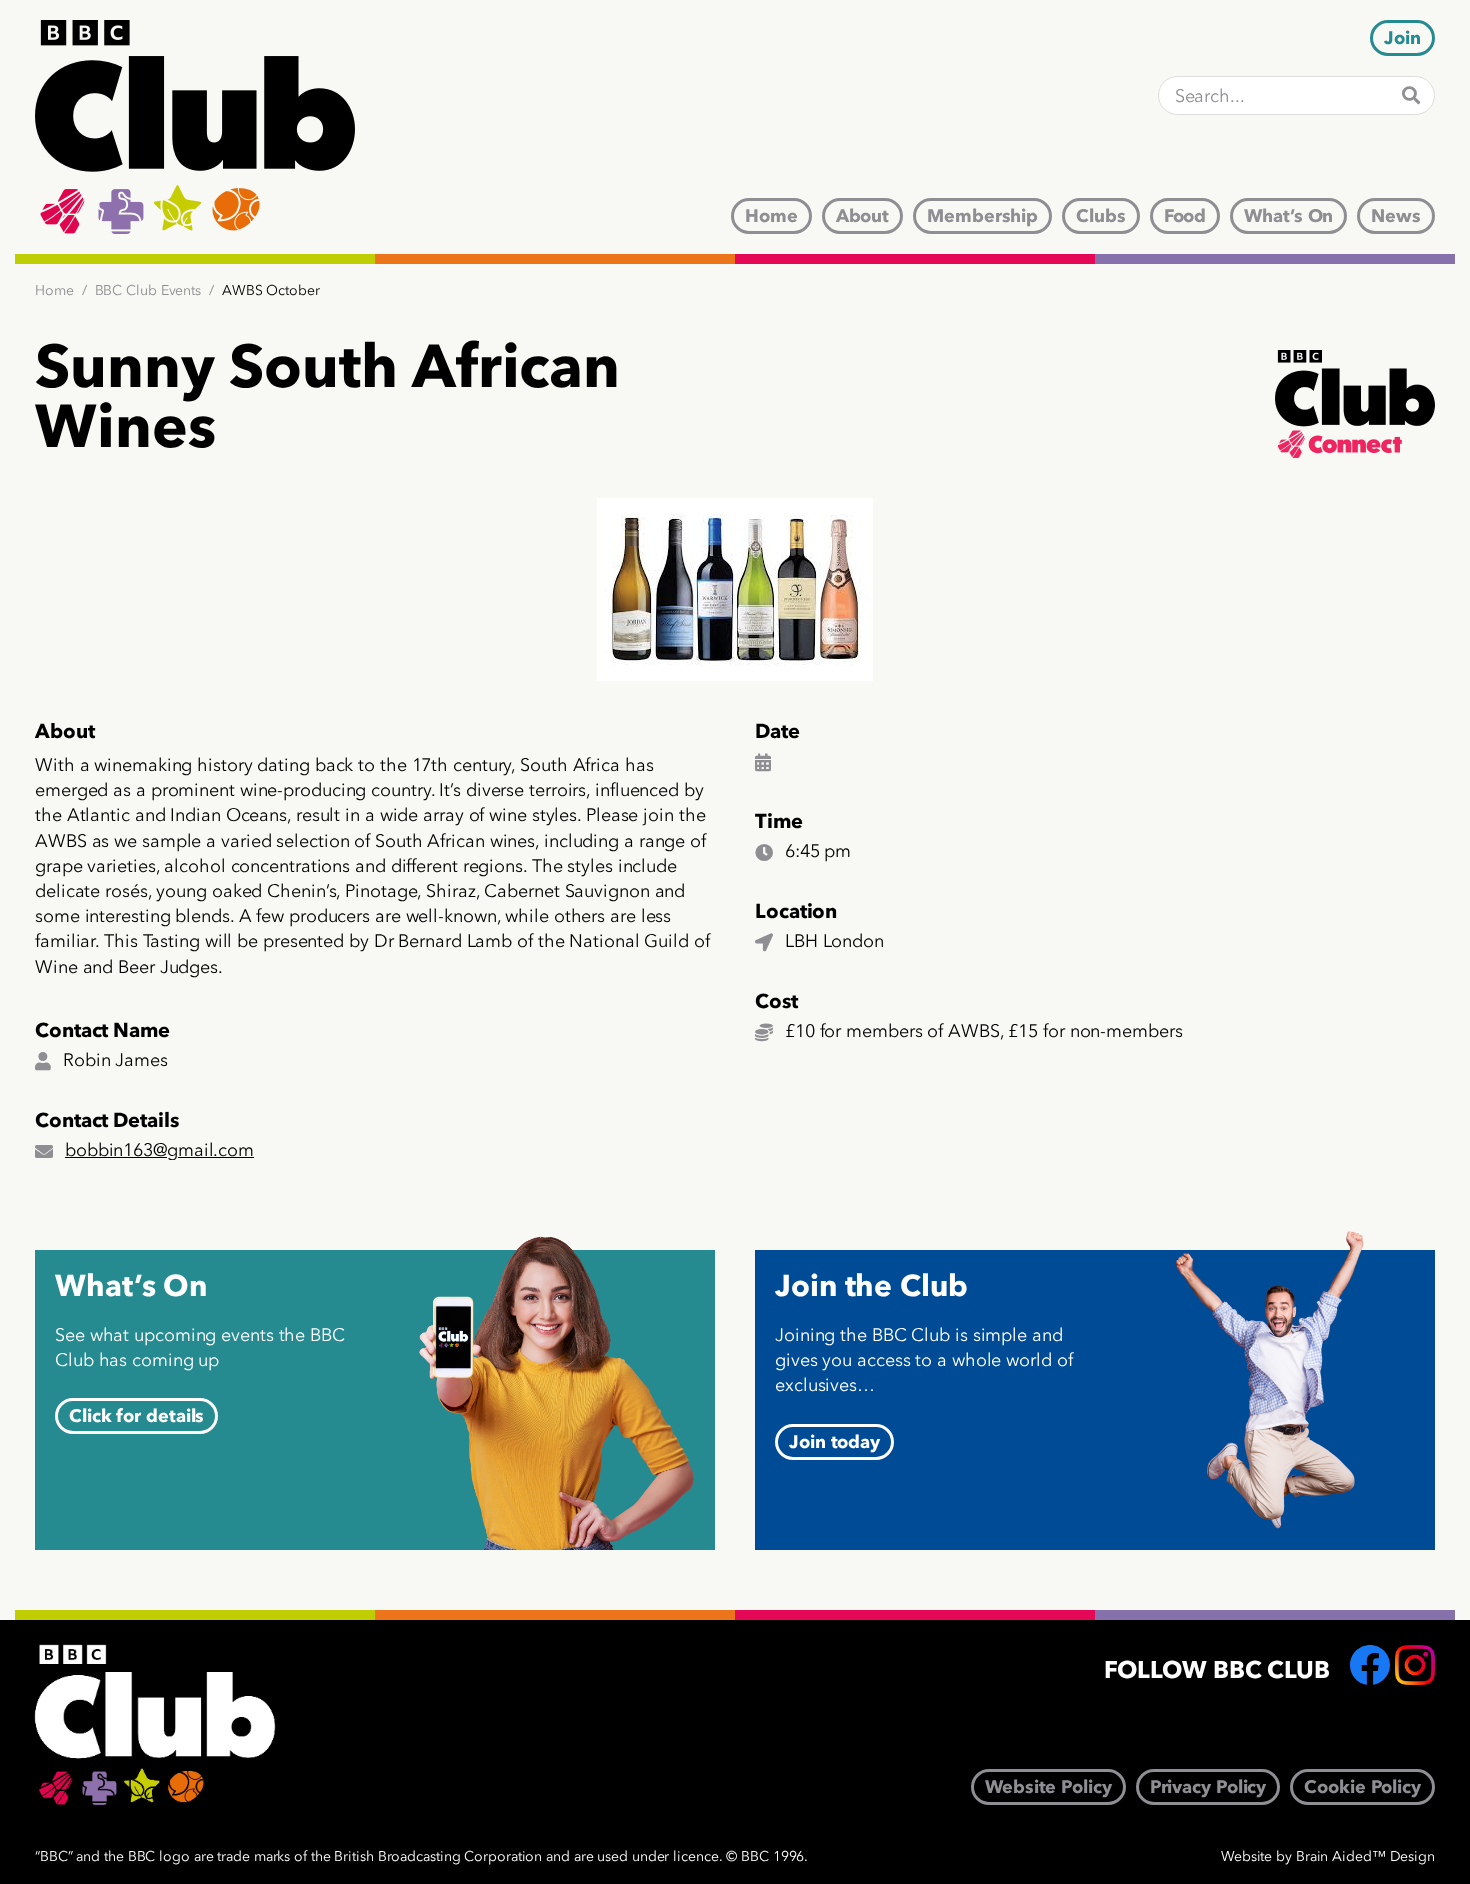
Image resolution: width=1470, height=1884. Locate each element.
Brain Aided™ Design (1365, 1856)
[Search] (1411, 95)
